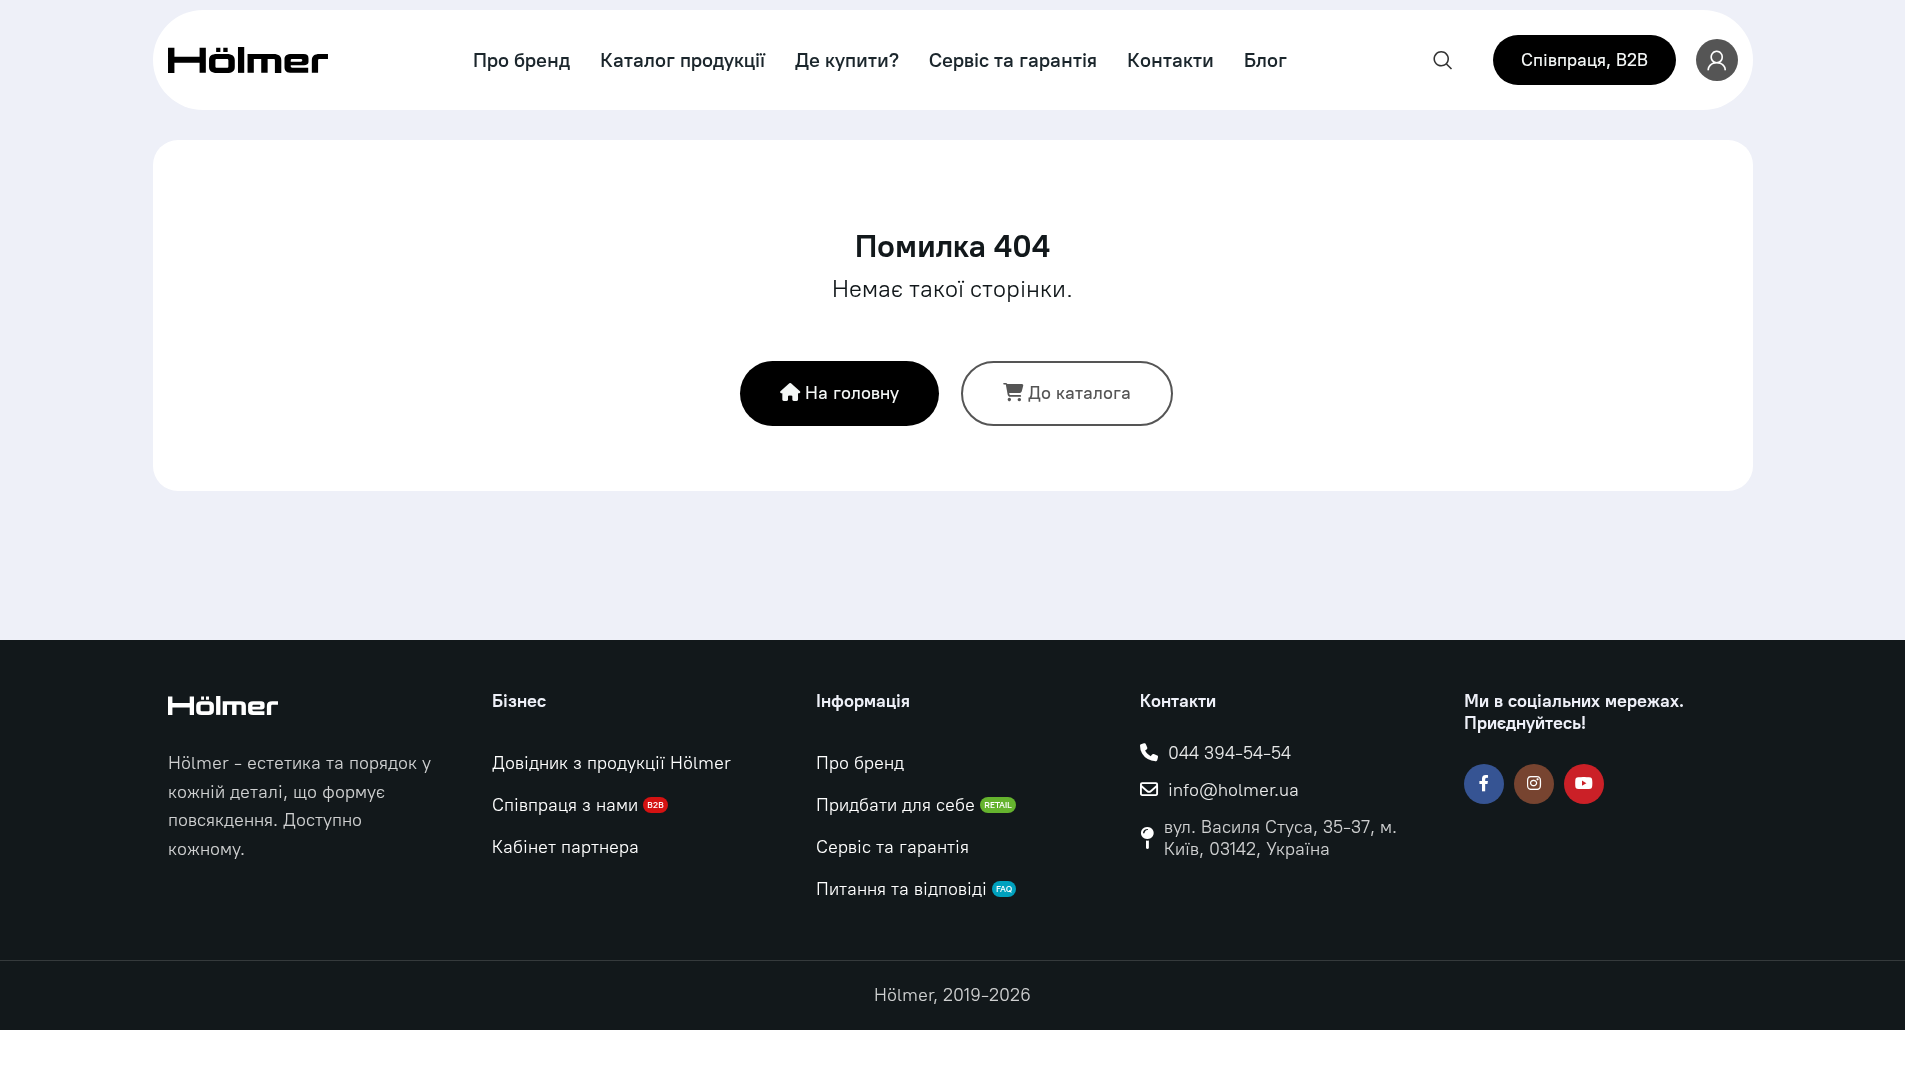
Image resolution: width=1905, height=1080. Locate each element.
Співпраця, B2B (1584, 60)
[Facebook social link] (1484, 784)
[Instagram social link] (1534, 784)
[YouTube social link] (1584, 784)
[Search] (1443, 60)
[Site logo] (248, 59)
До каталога (1079, 393)
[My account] (1717, 60)
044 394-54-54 (1229, 753)
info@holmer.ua (1233, 790)
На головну (852, 393)
